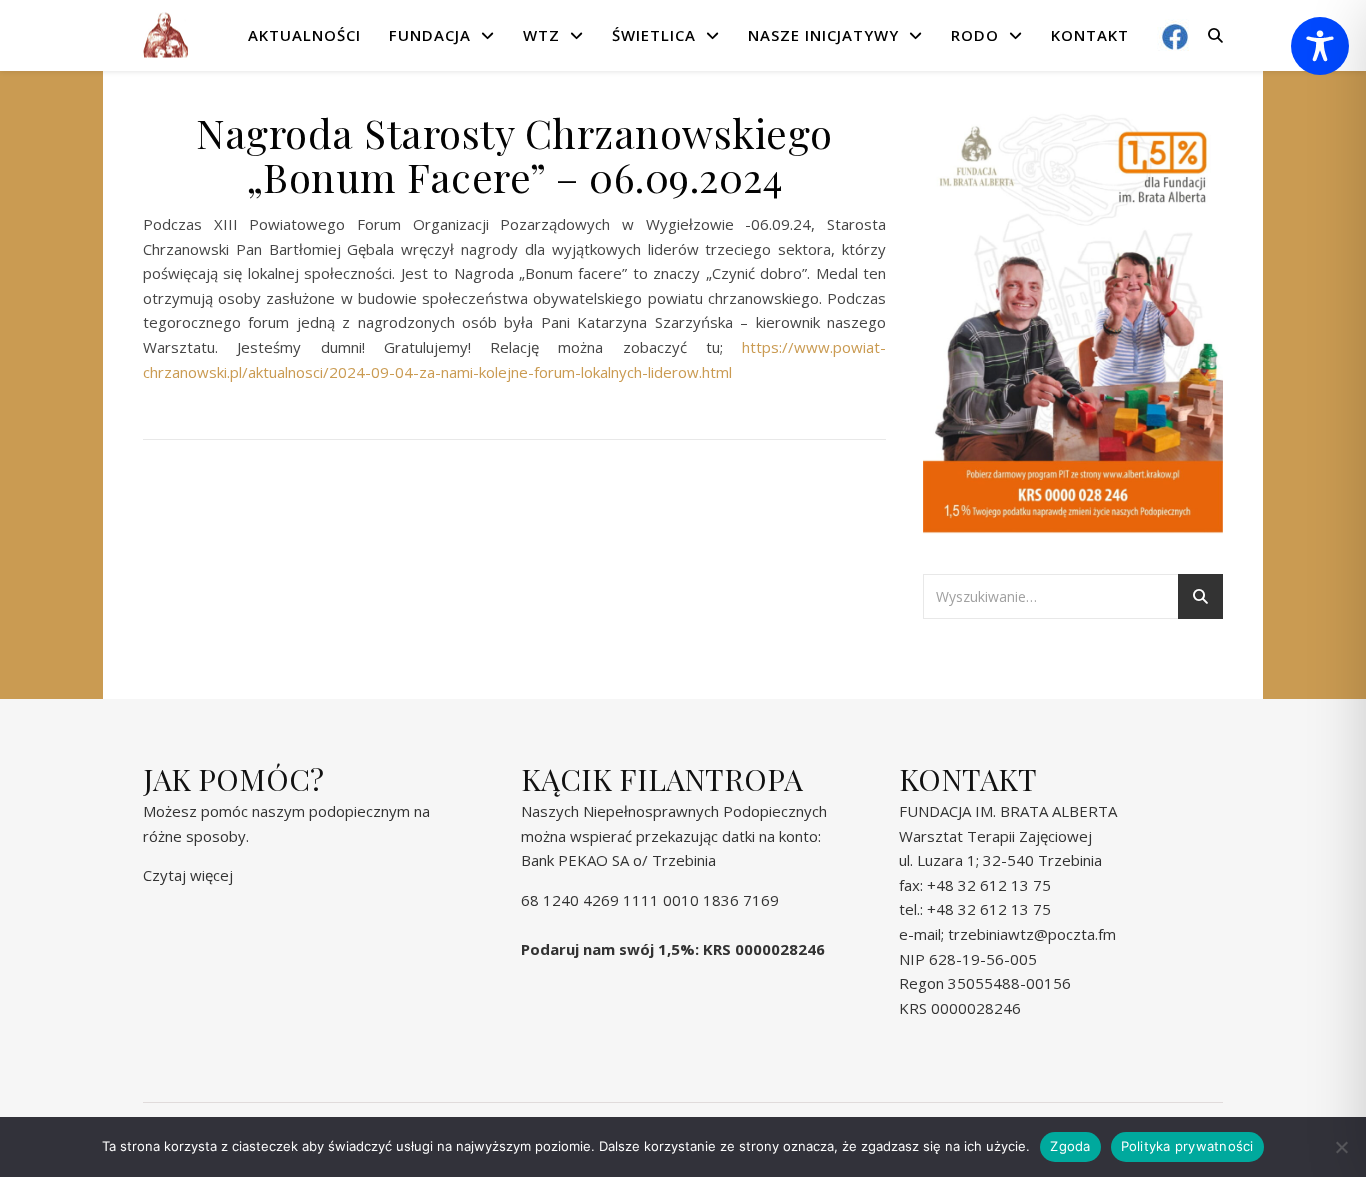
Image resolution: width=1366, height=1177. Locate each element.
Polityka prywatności (1187, 1146)
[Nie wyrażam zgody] (1341, 1147)
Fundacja (430, 35)
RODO (975, 35)
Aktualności (304, 35)
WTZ (541, 35)
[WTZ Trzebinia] (165, 35)
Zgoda (1070, 1146)
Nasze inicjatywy (823, 35)
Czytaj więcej (188, 875)
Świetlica (654, 35)
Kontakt (1090, 35)
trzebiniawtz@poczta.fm (1032, 934)
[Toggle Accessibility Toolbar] (1320, 46)
